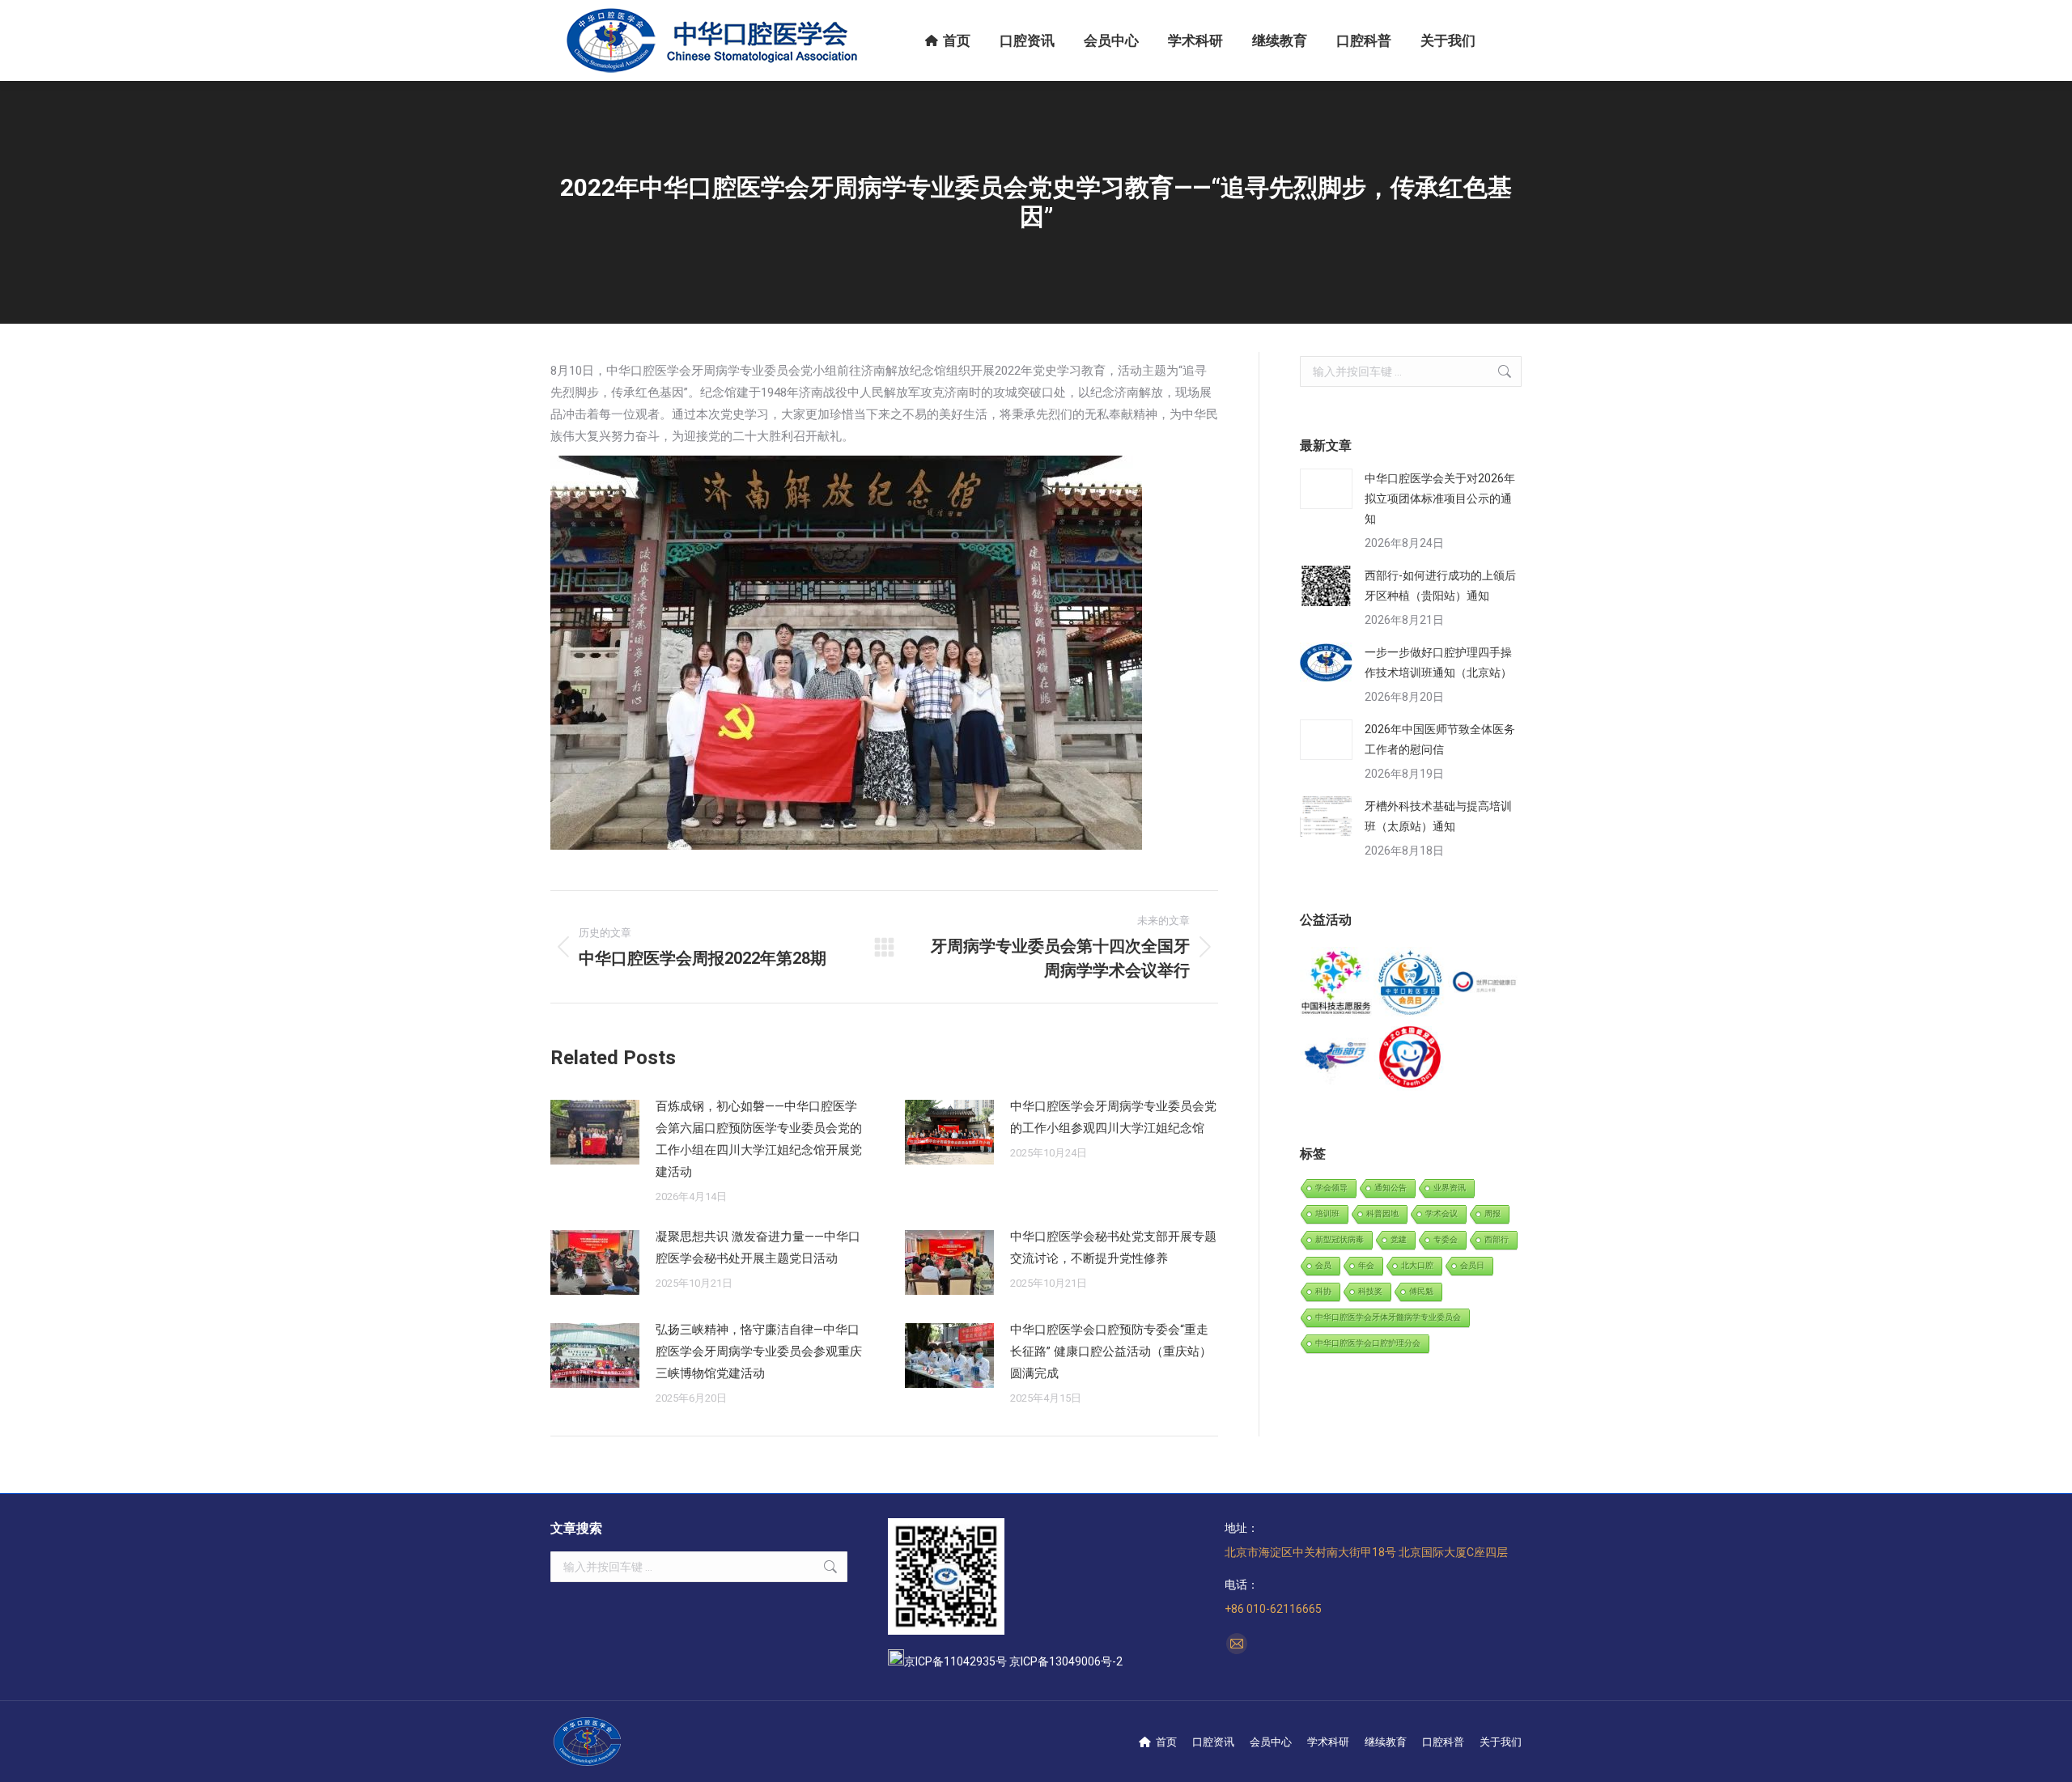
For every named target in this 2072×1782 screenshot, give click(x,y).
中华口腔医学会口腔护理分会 (1368, 1343)
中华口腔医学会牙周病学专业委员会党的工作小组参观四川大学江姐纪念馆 (1113, 1117)
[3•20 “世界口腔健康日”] (1485, 984)
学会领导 (1331, 1188)
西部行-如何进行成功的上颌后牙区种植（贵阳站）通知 (1440, 586)
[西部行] (1337, 1057)
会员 (1323, 1265)
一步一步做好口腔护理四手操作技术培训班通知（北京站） (1438, 662)
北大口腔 (1417, 1265)
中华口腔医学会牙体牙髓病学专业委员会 (1388, 1317)
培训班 (1327, 1213)
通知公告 (1391, 1188)
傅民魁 (1421, 1291)
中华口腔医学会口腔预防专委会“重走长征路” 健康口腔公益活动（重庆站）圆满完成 (1111, 1351)
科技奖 (1370, 1291)
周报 (1492, 1213)
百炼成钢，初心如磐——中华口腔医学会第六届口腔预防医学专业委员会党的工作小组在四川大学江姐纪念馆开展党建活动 (759, 1139)
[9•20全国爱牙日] (1410, 1057)
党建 (1399, 1239)
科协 (1323, 1291)
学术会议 (1441, 1213)
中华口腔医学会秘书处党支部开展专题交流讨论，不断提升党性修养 (1113, 1247)
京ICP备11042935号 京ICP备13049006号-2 (1013, 1661)
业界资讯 (1450, 1188)
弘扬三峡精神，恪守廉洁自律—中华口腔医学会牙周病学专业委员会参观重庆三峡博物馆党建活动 (759, 1351)
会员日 (1472, 1265)
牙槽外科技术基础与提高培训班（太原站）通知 (1438, 816)
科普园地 (1382, 1213)
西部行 (1497, 1239)
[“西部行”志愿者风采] (1337, 984)
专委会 (1446, 1239)
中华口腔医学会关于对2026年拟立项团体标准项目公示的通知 (1440, 499)
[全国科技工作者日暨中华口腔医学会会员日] (1410, 984)
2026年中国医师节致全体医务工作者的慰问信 (1440, 739)
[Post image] (595, 1132)
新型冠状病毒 (1340, 1239)
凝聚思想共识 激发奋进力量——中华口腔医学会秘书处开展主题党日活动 (758, 1247)
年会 (1366, 1265)
